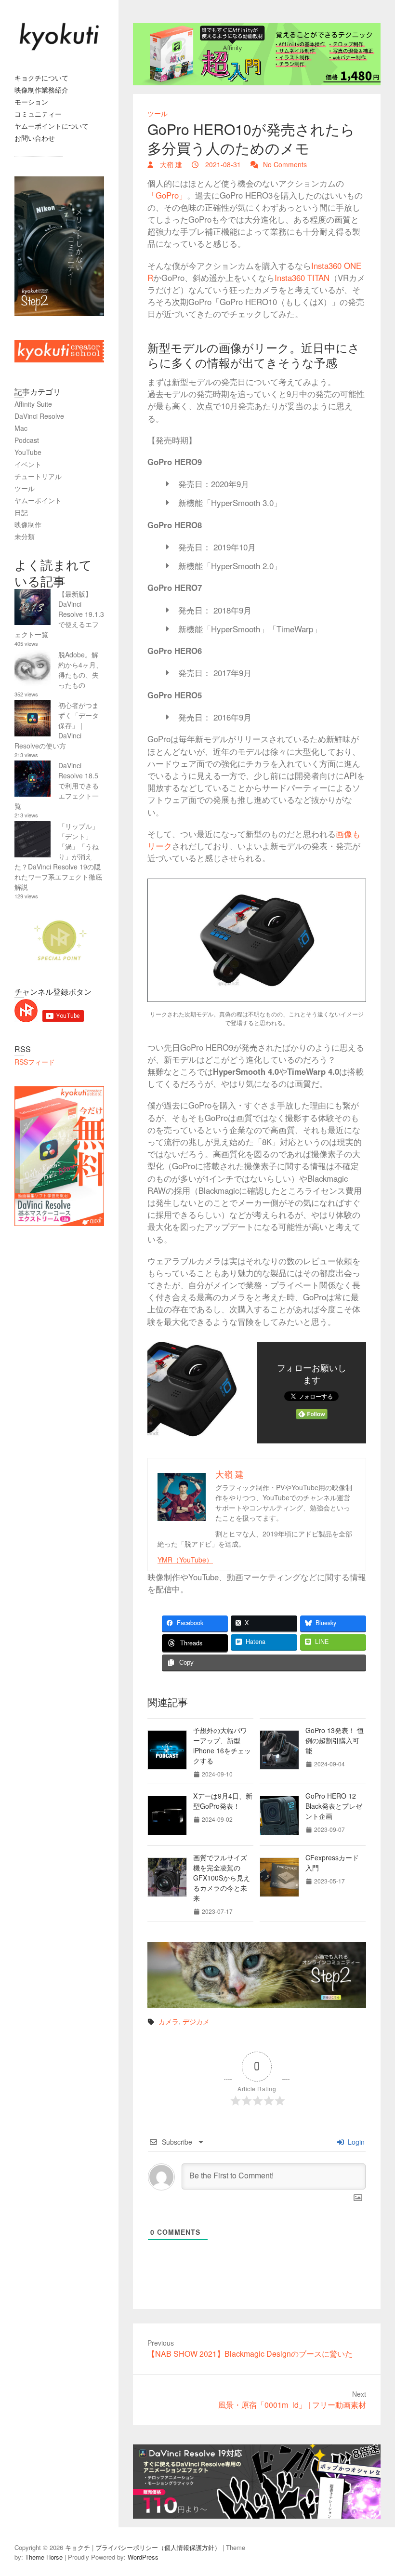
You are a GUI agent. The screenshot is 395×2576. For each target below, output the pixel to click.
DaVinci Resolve (39, 416)
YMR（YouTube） (185, 1560)
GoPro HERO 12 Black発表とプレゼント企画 (334, 1806)
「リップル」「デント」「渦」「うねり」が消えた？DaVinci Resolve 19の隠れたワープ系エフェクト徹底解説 (58, 856)
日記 (21, 512)
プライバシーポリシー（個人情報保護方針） (158, 2547)
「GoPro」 (167, 195)
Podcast (27, 440)
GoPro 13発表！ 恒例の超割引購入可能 (335, 1740)
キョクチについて (41, 78)
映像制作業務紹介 (41, 90)
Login (355, 2142)
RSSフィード (35, 1062)
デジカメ (196, 2021)
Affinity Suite (33, 404)
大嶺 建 (170, 164)
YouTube (28, 452)
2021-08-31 (222, 164)
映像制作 (28, 524)
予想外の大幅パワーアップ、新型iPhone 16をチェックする (222, 1745)
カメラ (169, 2021)
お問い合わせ (35, 138)
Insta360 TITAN (302, 278)
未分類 (25, 536)
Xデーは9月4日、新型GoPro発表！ (223, 1801)
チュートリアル (38, 476)
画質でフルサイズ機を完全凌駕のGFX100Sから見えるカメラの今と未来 (222, 1878)
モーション (31, 102)
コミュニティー (38, 114)
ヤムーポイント (38, 500)
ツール (158, 113)
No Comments (285, 164)
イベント (28, 464)
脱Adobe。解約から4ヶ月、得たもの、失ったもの (80, 670)
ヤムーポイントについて (52, 126)
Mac (21, 428)
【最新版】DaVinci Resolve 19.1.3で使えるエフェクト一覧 (59, 614)
